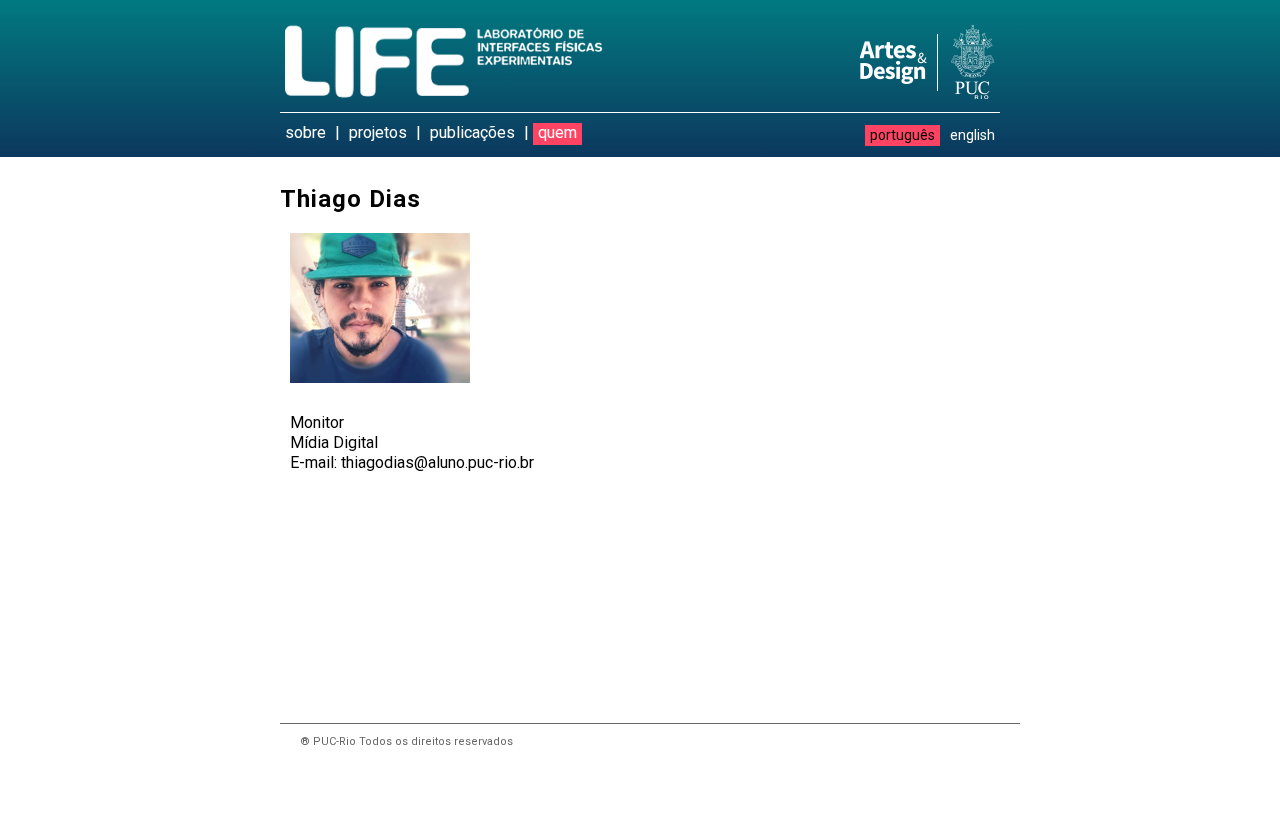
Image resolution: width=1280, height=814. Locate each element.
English (972, 135)
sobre (305, 132)
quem (557, 132)
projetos (378, 132)
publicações (472, 132)
